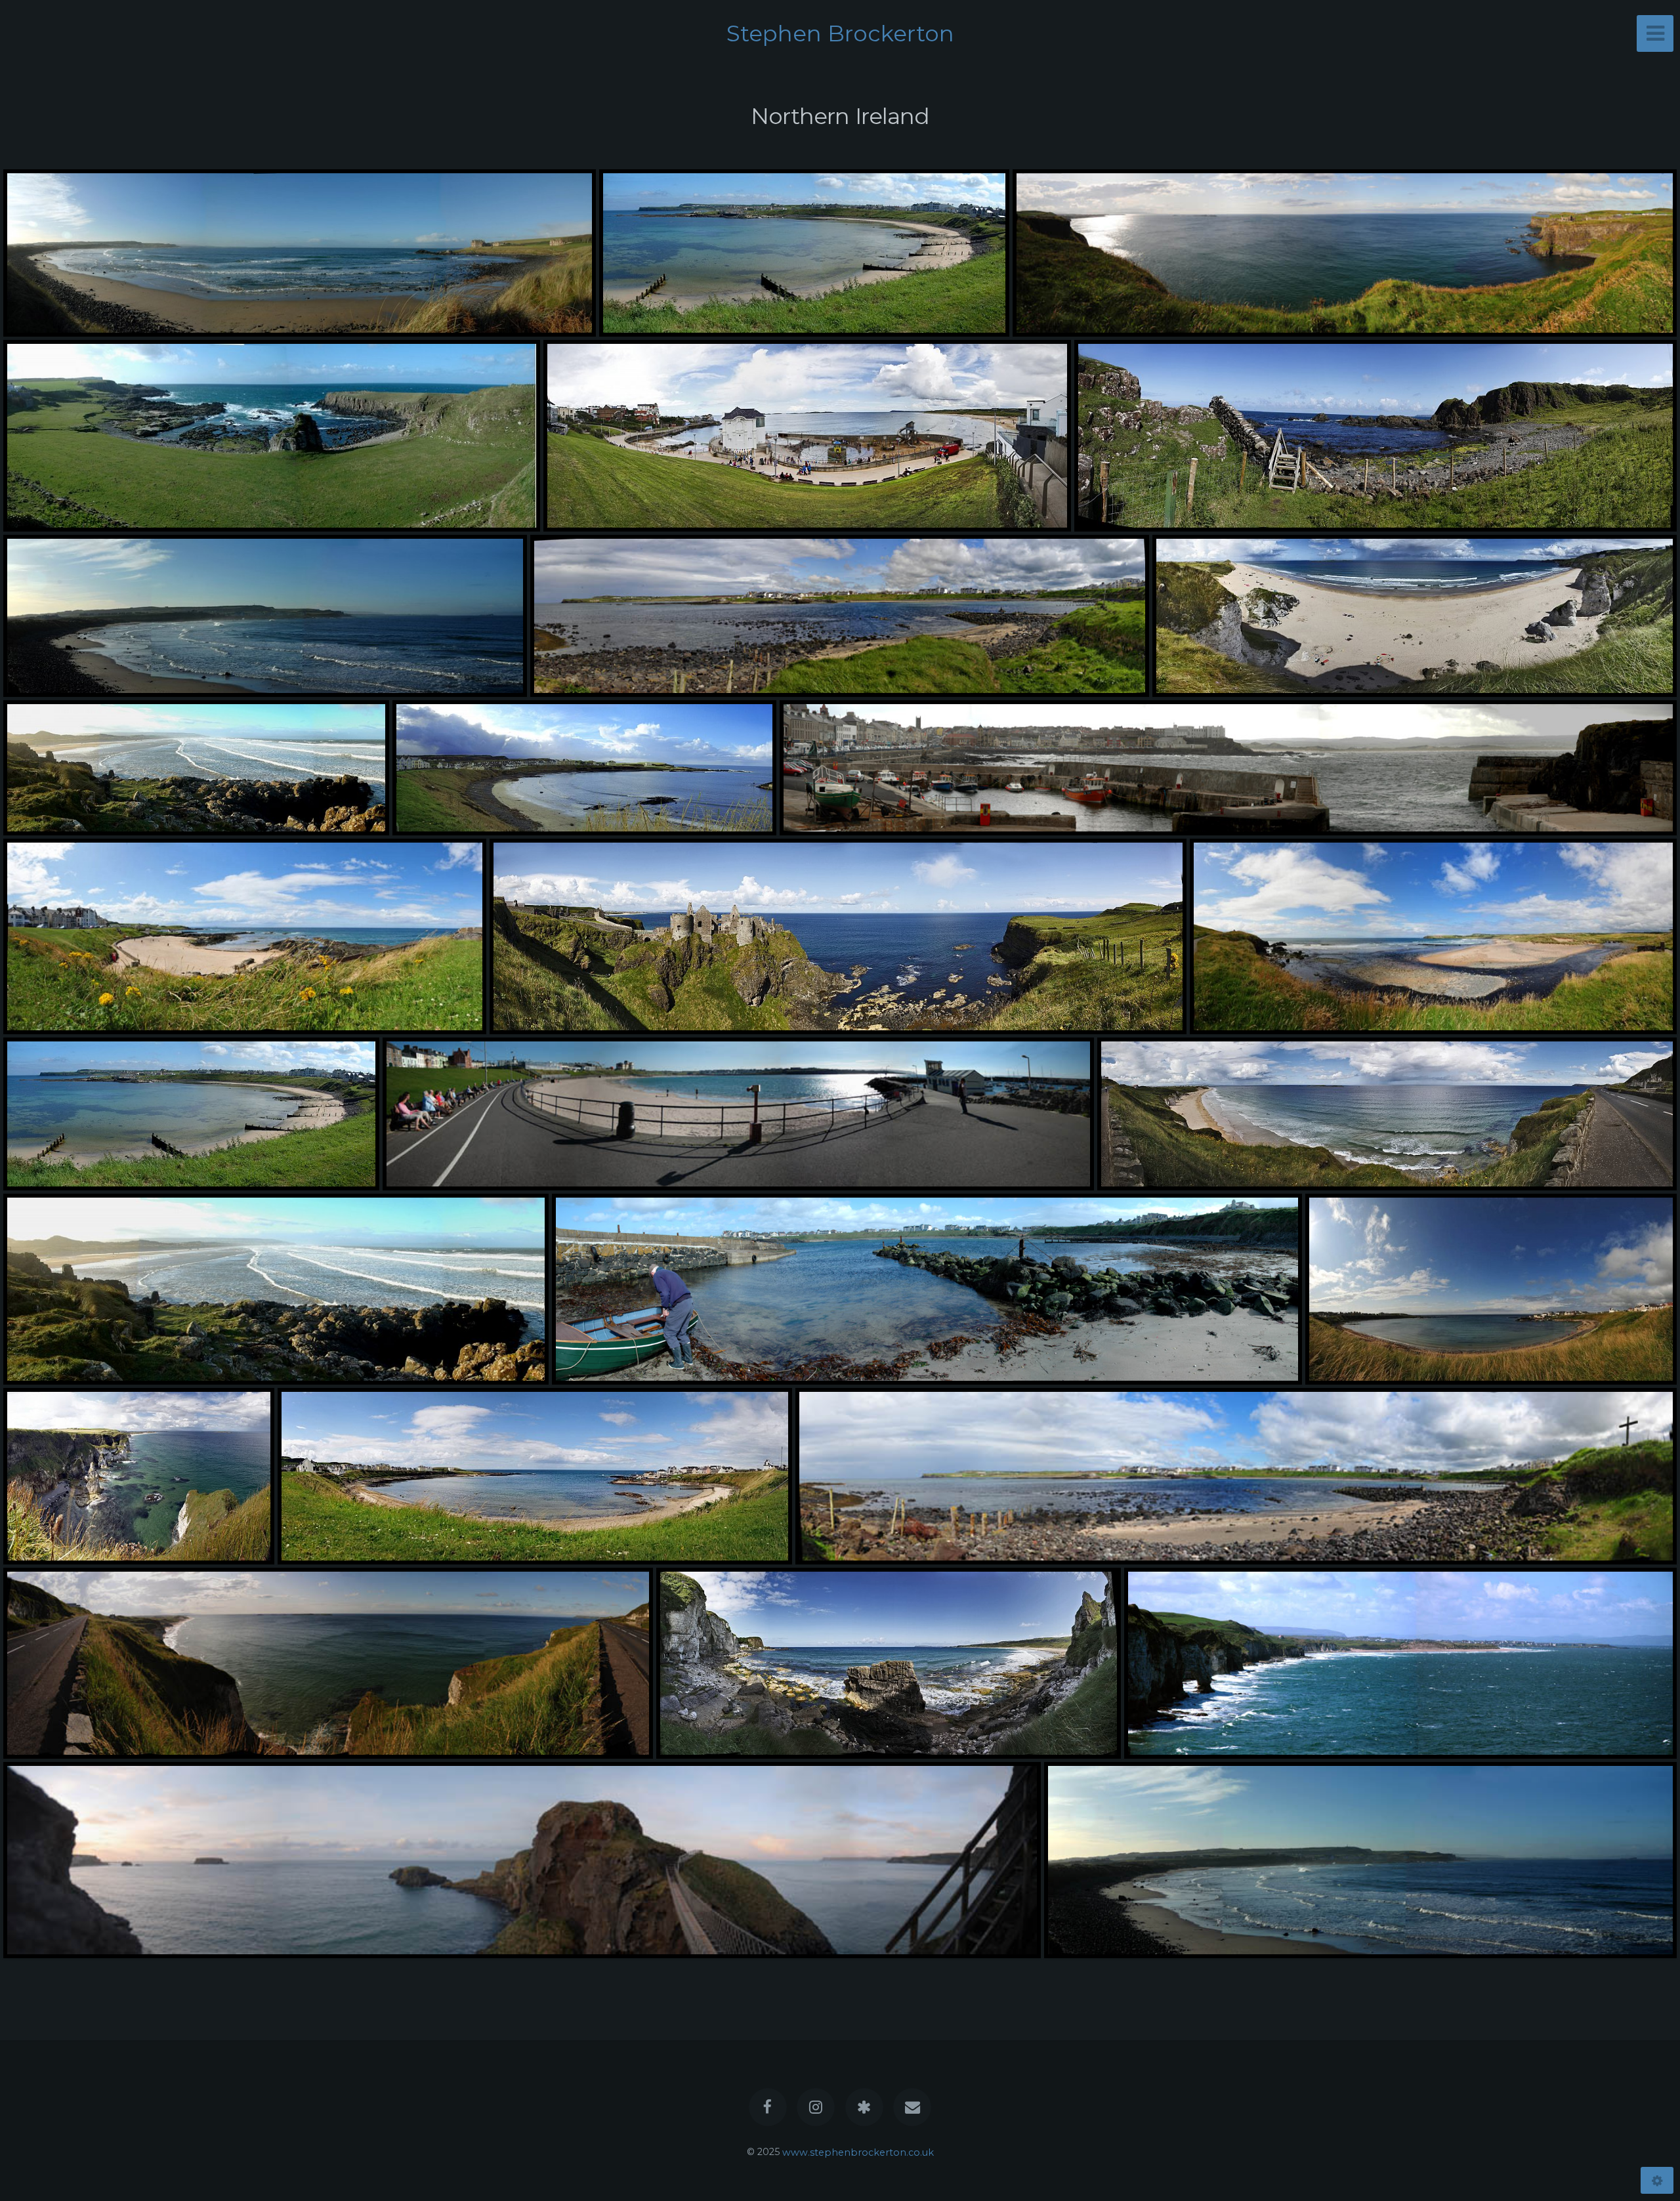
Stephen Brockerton (840, 33)
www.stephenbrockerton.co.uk (858, 2152)
